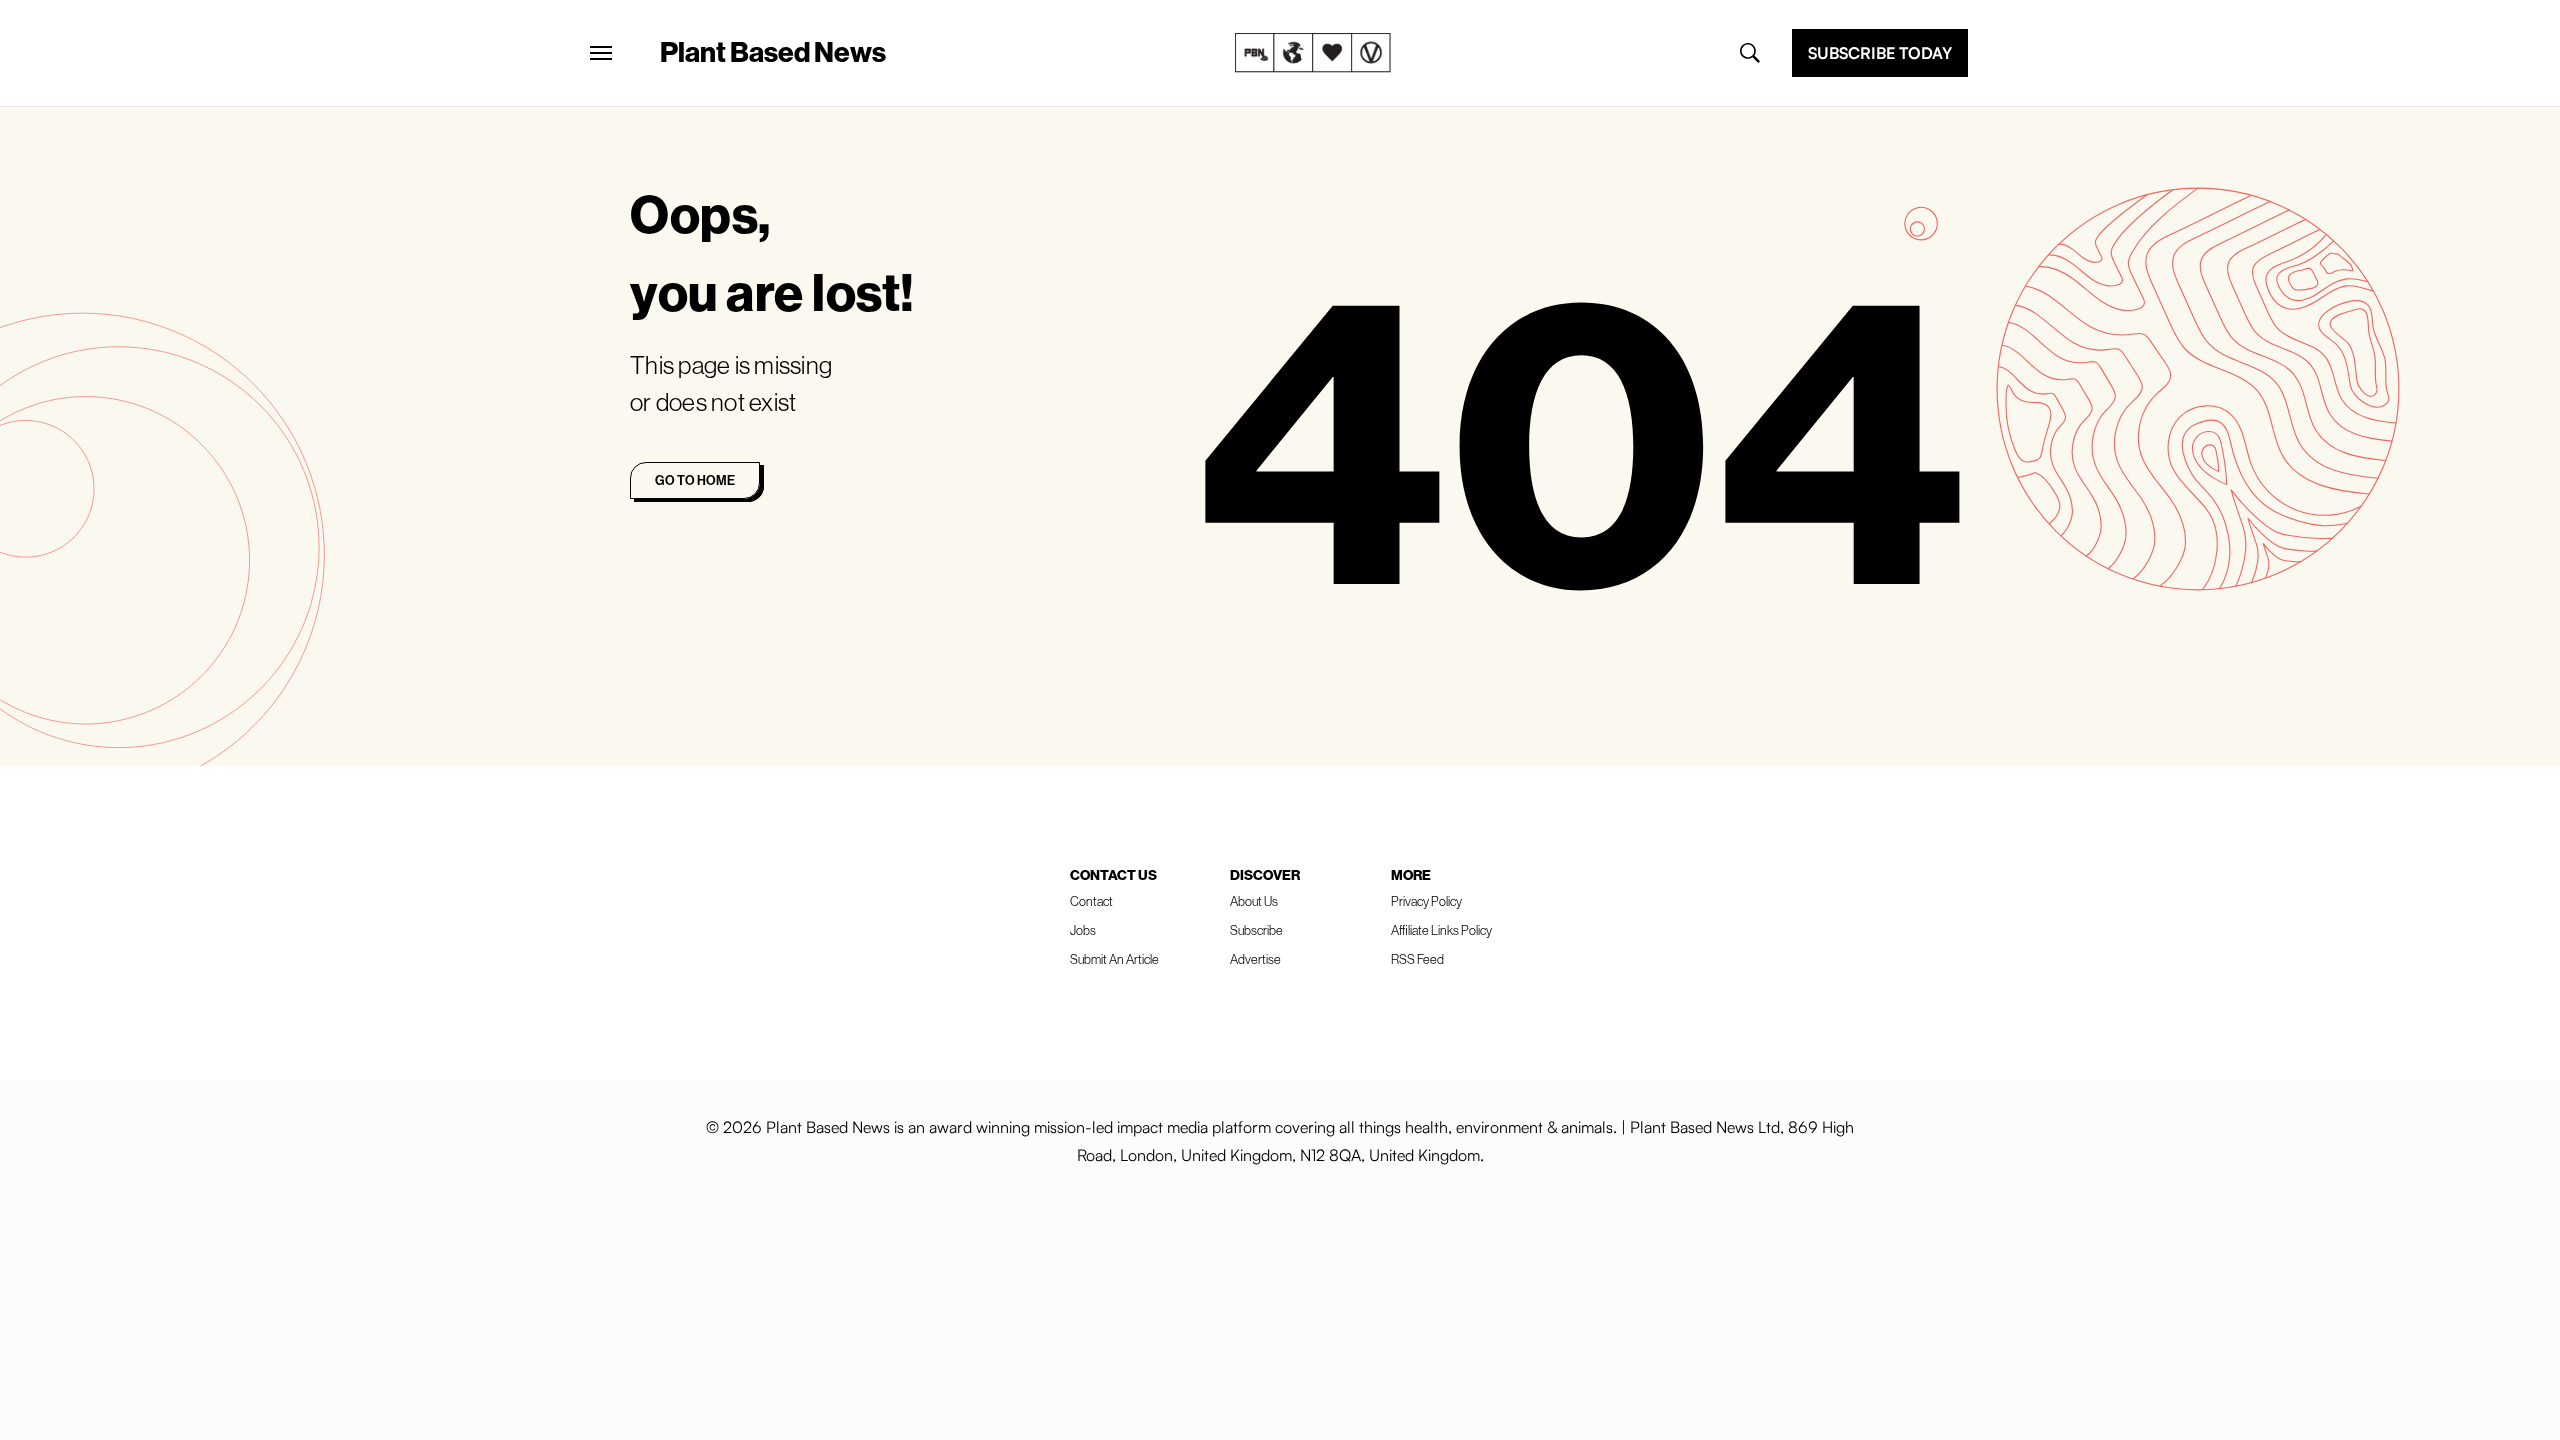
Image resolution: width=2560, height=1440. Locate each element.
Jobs (1083, 930)
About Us (1254, 901)
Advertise (1255, 959)
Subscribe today (1880, 53)
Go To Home (695, 480)
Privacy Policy (1426, 901)
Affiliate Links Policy (1441, 930)
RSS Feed (1417, 959)
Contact (1091, 901)
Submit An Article (1114, 959)
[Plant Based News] (601, 53)
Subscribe (1256, 930)
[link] (1313, 53)
